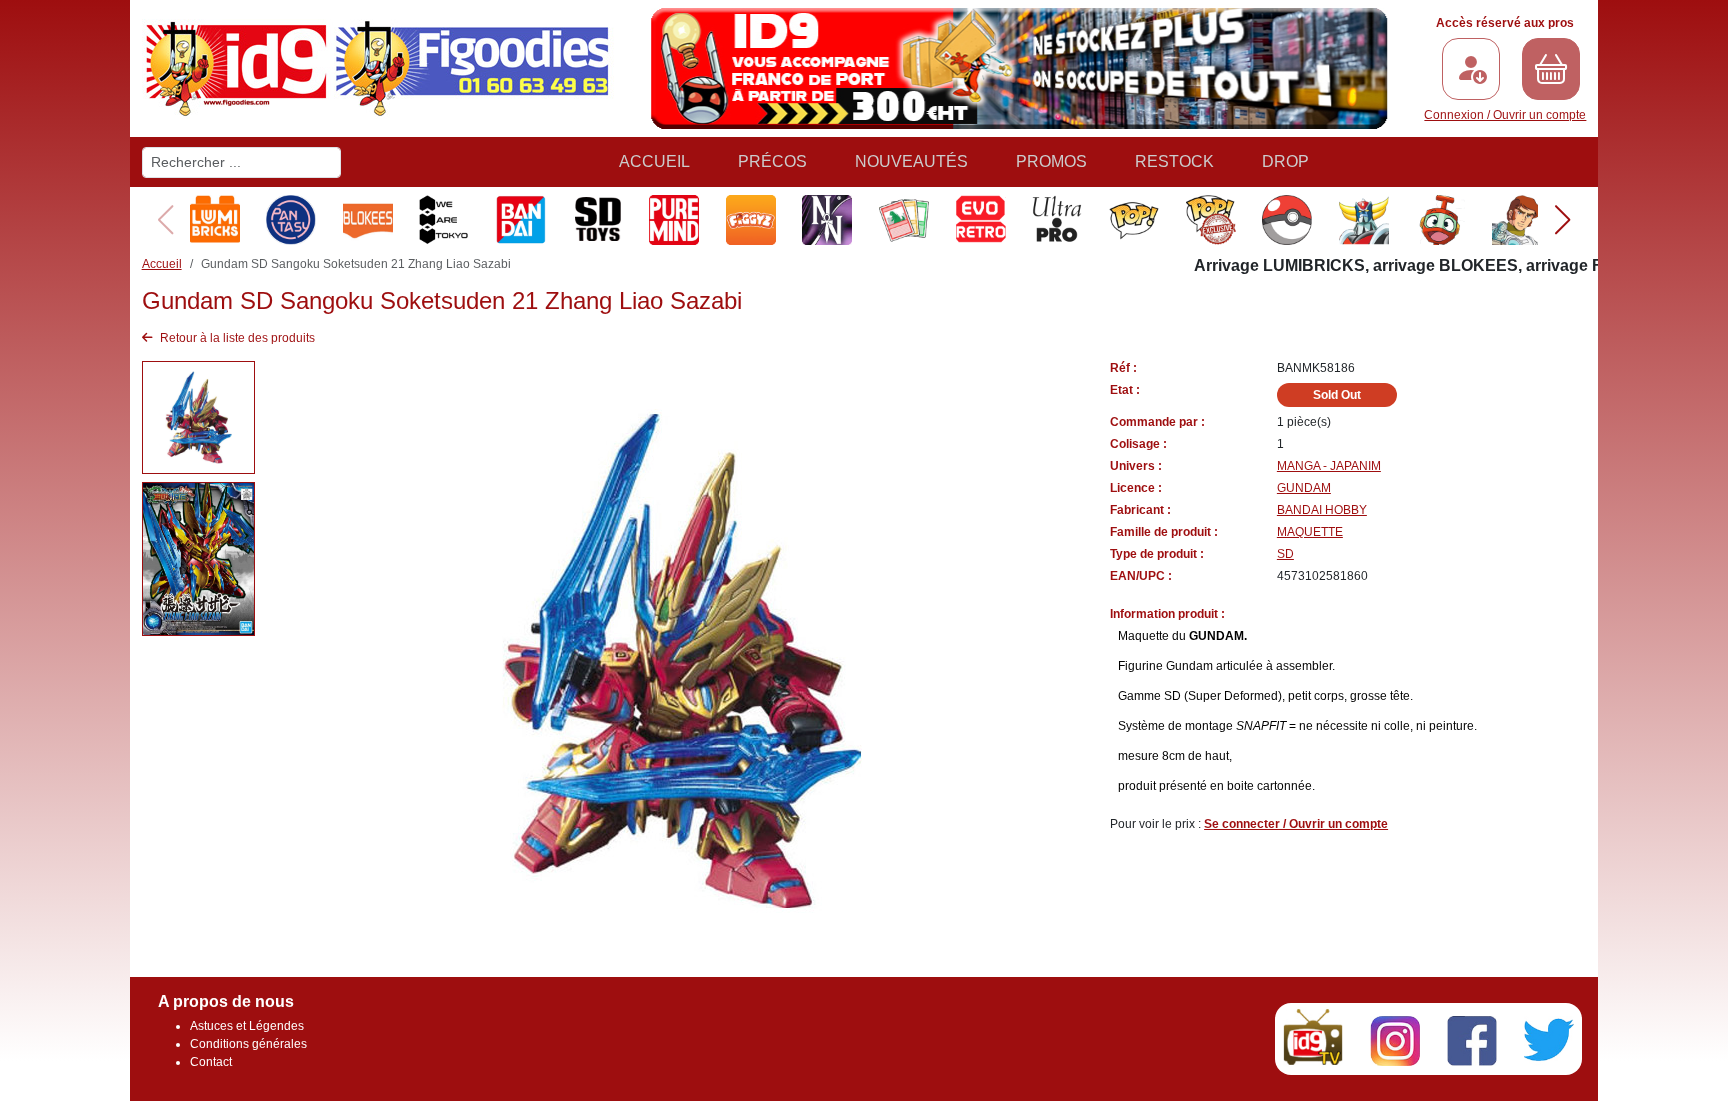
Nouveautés (911, 161)
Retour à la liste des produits (236, 338)
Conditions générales (248, 1044)
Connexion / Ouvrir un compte (1505, 115)
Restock (1174, 161)
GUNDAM (1304, 488)
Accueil (654, 161)
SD (1285, 554)
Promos (1051, 161)
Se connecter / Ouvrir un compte (1296, 824)
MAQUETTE (1310, 532)
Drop (1285, 161)
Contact (211, 1062)
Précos (772, 161)
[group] (213, 220)
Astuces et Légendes (247, 1026)
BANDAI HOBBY (1322, 510)
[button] (1562, 220)
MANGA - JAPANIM (1329, 466)
